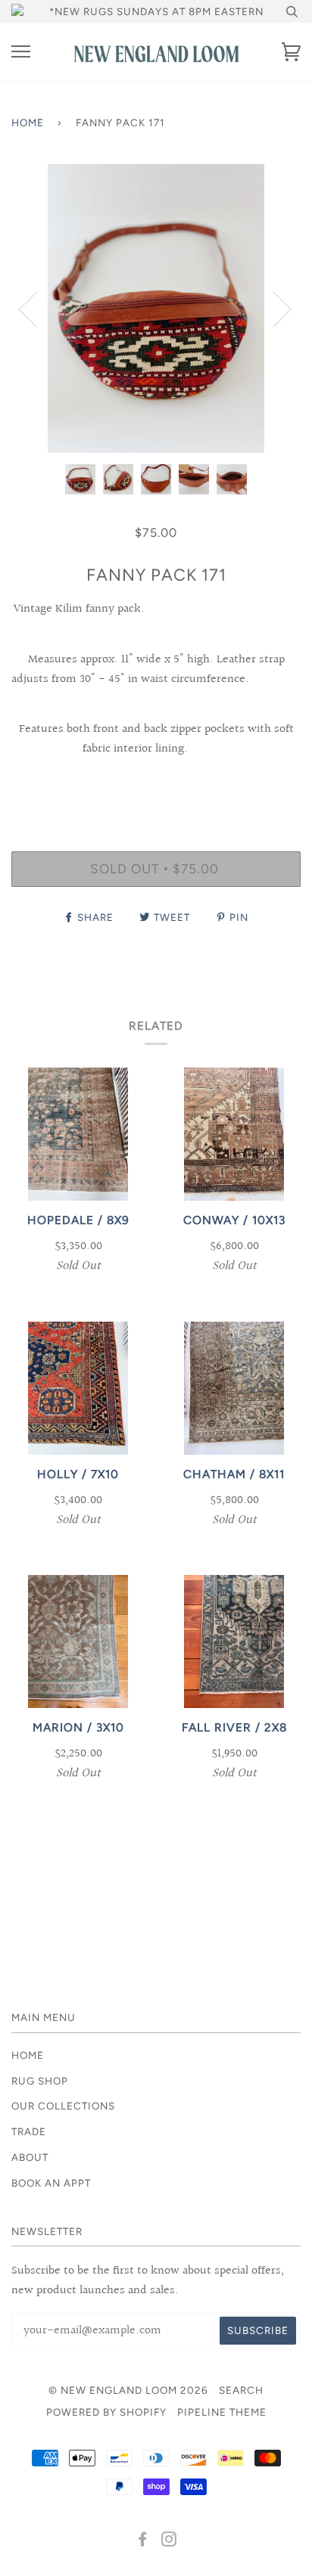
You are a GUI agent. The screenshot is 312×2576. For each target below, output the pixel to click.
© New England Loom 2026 (128, 2390)
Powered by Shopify (106, 2412)
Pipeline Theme (222, 2412)
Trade (29, 2131)
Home (28, 122)
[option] (156, 308)
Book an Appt (51, 2183)
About (30, 2157)
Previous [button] (37, 308)
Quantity (156, 786)
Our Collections (63, 2106)
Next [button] (273, 308)
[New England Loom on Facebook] (143, 2541)
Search (241, 2390)
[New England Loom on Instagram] (169, 2541)
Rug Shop (40, 2081)
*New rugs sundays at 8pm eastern (156, 11)
